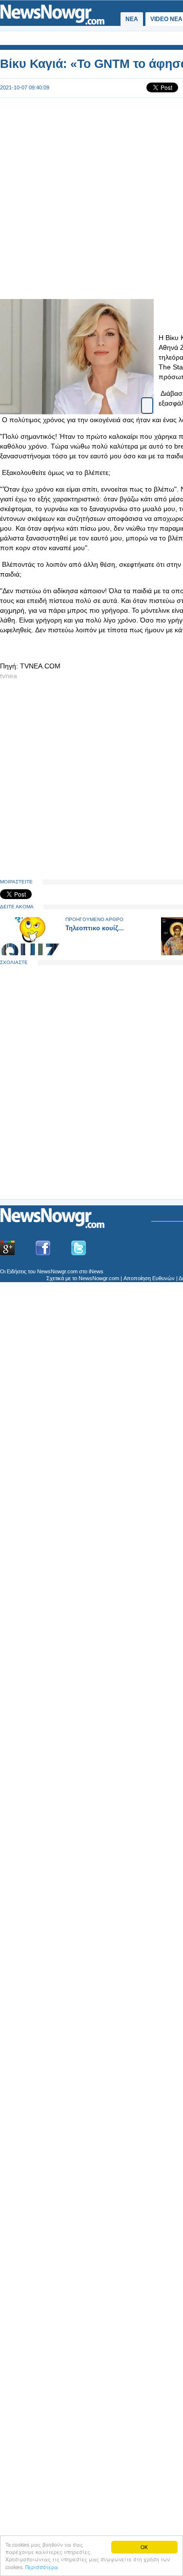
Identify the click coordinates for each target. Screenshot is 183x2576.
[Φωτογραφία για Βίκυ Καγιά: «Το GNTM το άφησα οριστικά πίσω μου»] (147, 401)
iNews (96, 1271)
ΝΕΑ (132, 19)
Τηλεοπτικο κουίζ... (95, 928)
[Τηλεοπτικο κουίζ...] (30, 953)
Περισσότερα (42, 2567)
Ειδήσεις (17, 1271)
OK (144, 2547)
